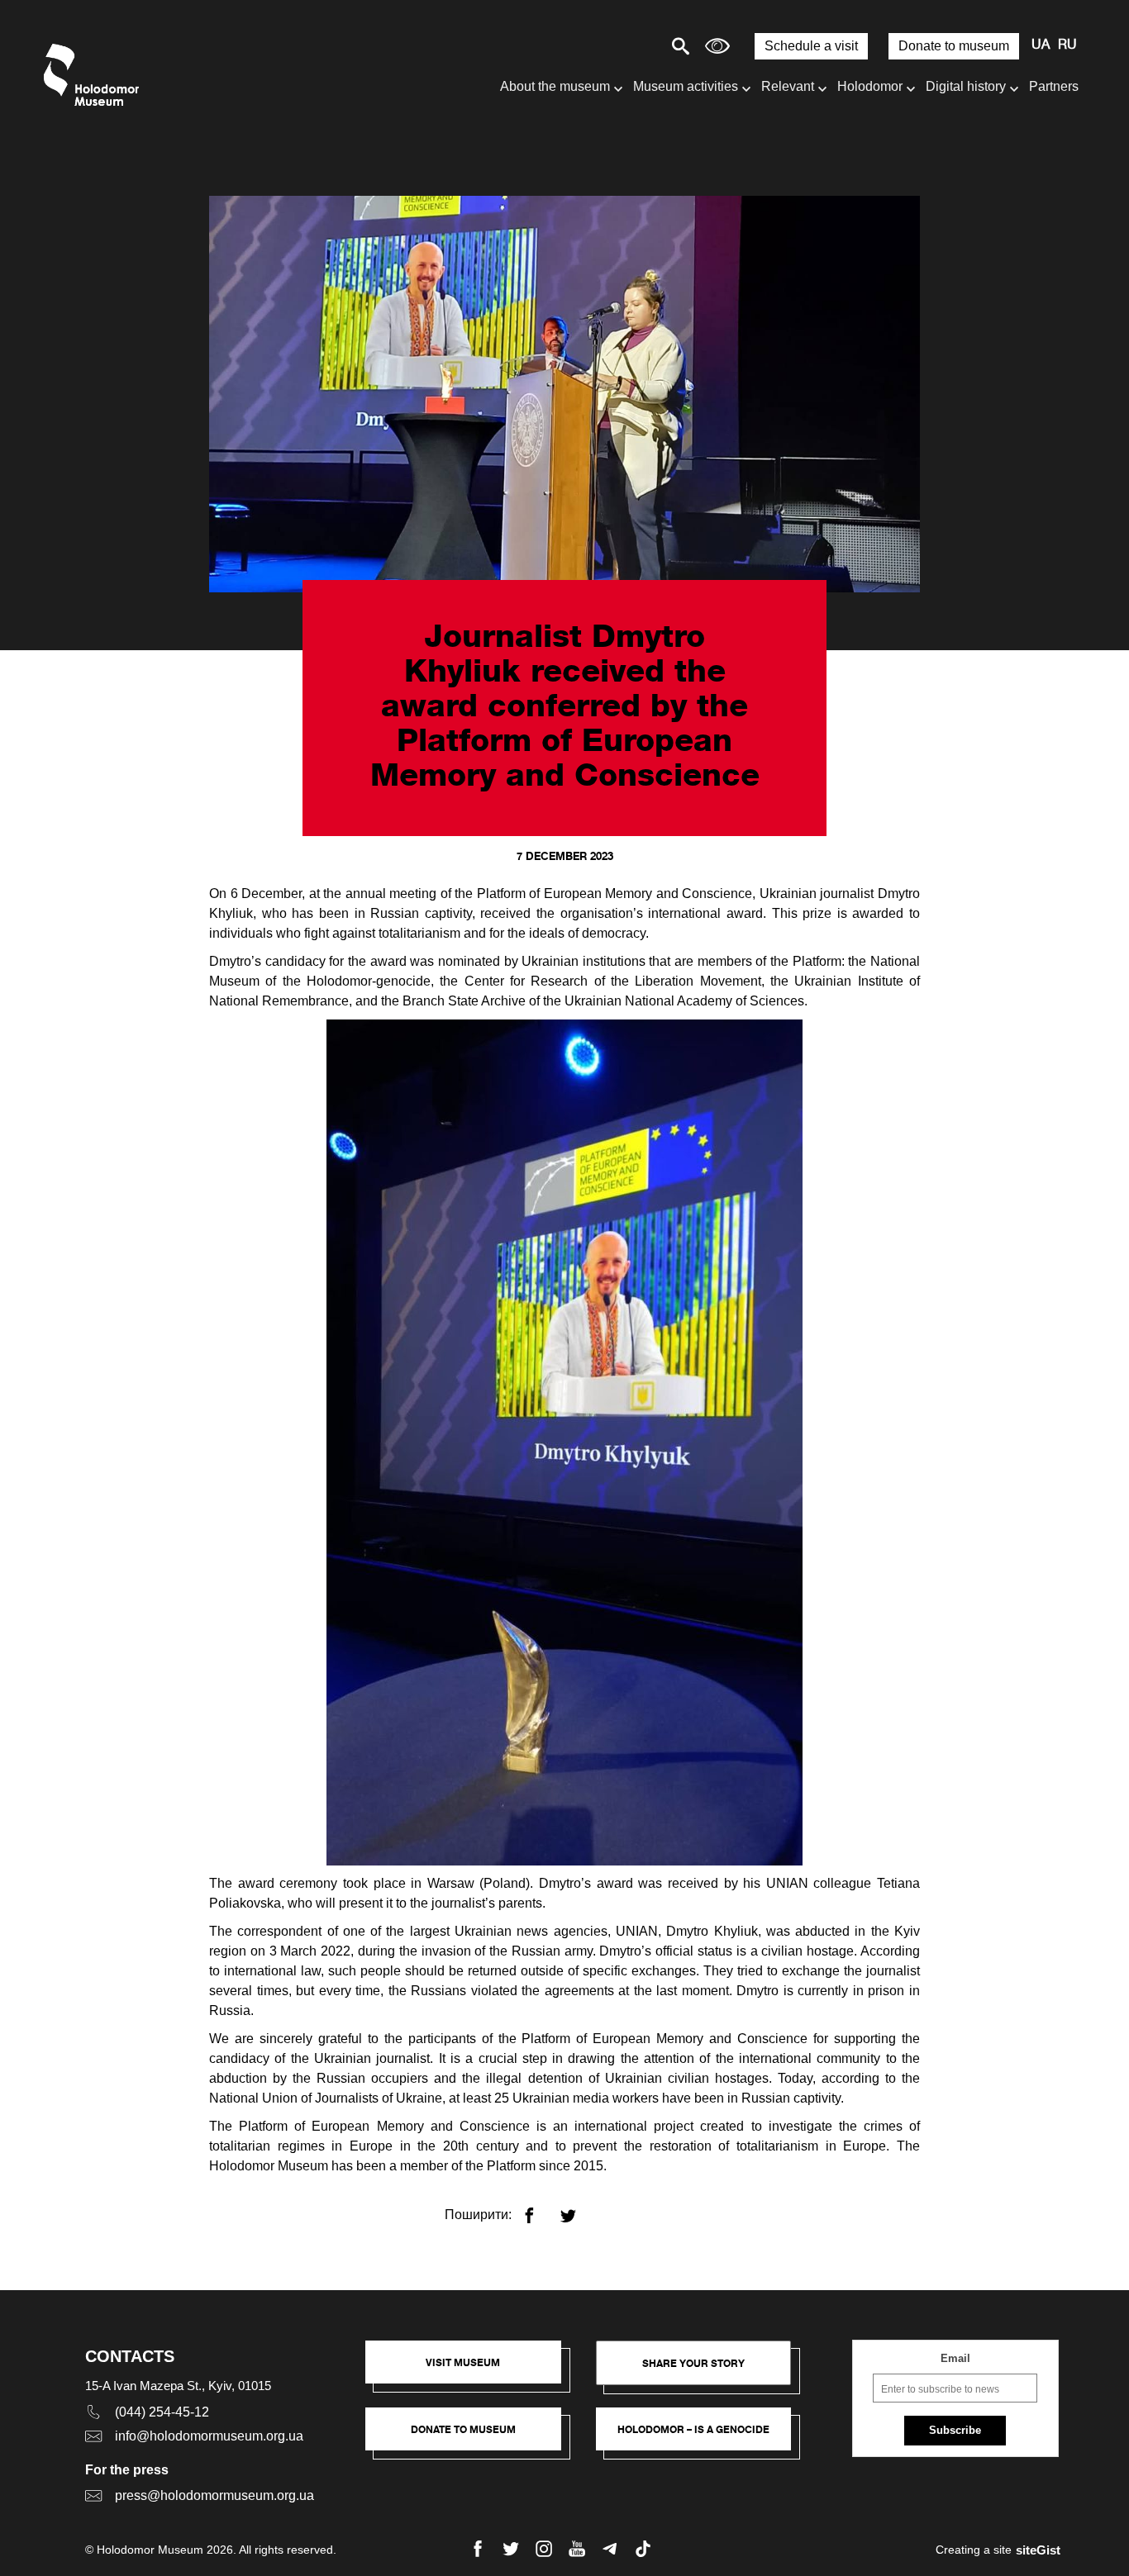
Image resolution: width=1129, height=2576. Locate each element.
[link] (472, 2437)
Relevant (788, 86)
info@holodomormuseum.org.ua (209, 2436)
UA (1041, 45)
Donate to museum (954, 46)
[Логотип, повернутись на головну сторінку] (95, 75)
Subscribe (955, 2430)
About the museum (555, 86)
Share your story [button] (693, 2363)
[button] (472, 2370)
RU (1067, 45)
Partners (1054, 86)
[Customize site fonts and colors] (717, 46)
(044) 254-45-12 (162, 2412)
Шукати (623, 46)
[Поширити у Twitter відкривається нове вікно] (578, 2209)
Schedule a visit (811, 46)
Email (955, 2358)
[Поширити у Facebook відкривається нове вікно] (539, 2209)
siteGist (1038, 2550)
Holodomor (870, 86)
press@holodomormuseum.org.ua (214, 2495)
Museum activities (686, 86)
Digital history (966, 86)
